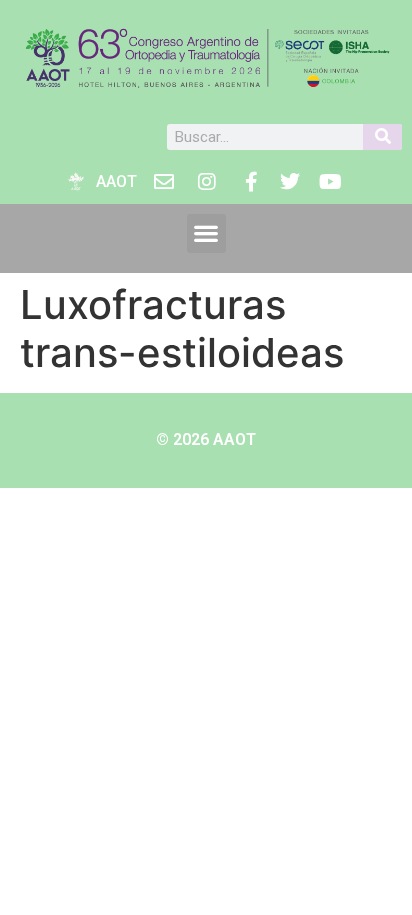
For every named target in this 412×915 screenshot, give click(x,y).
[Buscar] (382, 137)
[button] (206, 233)
